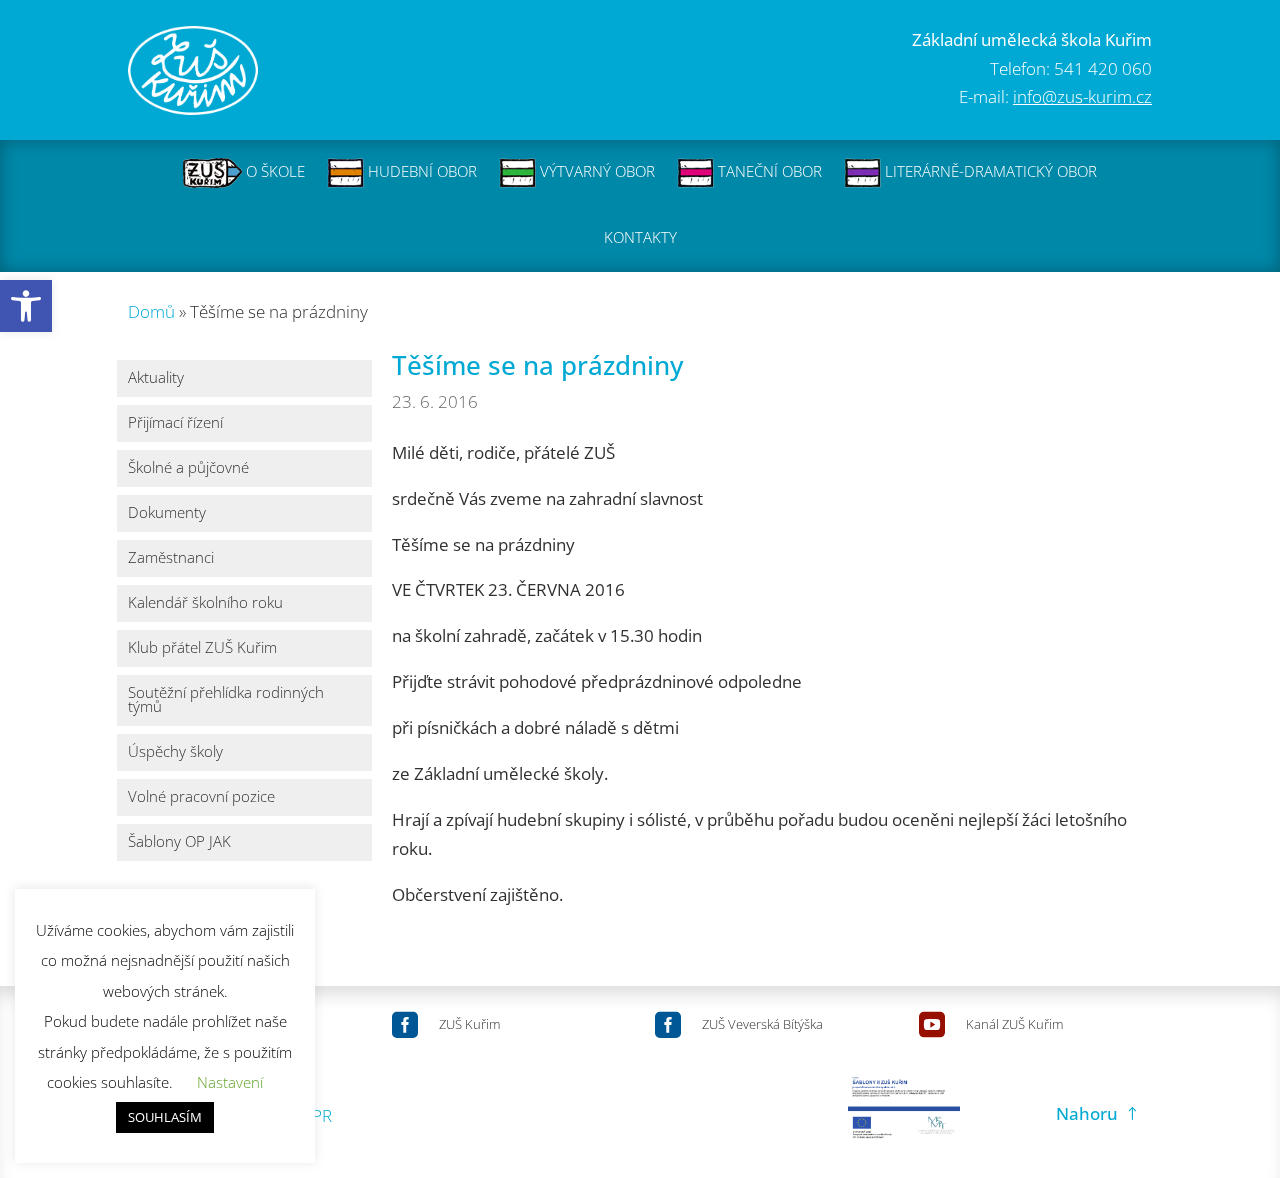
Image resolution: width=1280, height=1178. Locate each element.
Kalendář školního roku (205, 603)
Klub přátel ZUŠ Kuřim (202, 648)
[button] (26, 306)
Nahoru (1087, 1113)
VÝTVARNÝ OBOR (595, 171)
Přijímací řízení (175, 423)
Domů (151, 311)
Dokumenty (167, 513)
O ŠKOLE (273, 171)
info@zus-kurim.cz (1082, 96)
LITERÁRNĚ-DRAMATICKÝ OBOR (989, 171)
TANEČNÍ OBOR (768, 171)
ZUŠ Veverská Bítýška (762, 1024)
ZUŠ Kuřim (469, 1024)
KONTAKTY (640, 237)
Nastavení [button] (230, 1082)
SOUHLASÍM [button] (165, 1117)
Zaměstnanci (171, 558)
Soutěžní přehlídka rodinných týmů (226, 700)
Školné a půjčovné (188, 468)
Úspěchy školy (175, 752)
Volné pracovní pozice (201, 797)
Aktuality (156, 378)
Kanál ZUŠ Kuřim (1014, 1024)
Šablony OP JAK (179, 842)
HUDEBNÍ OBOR (420, 171)
